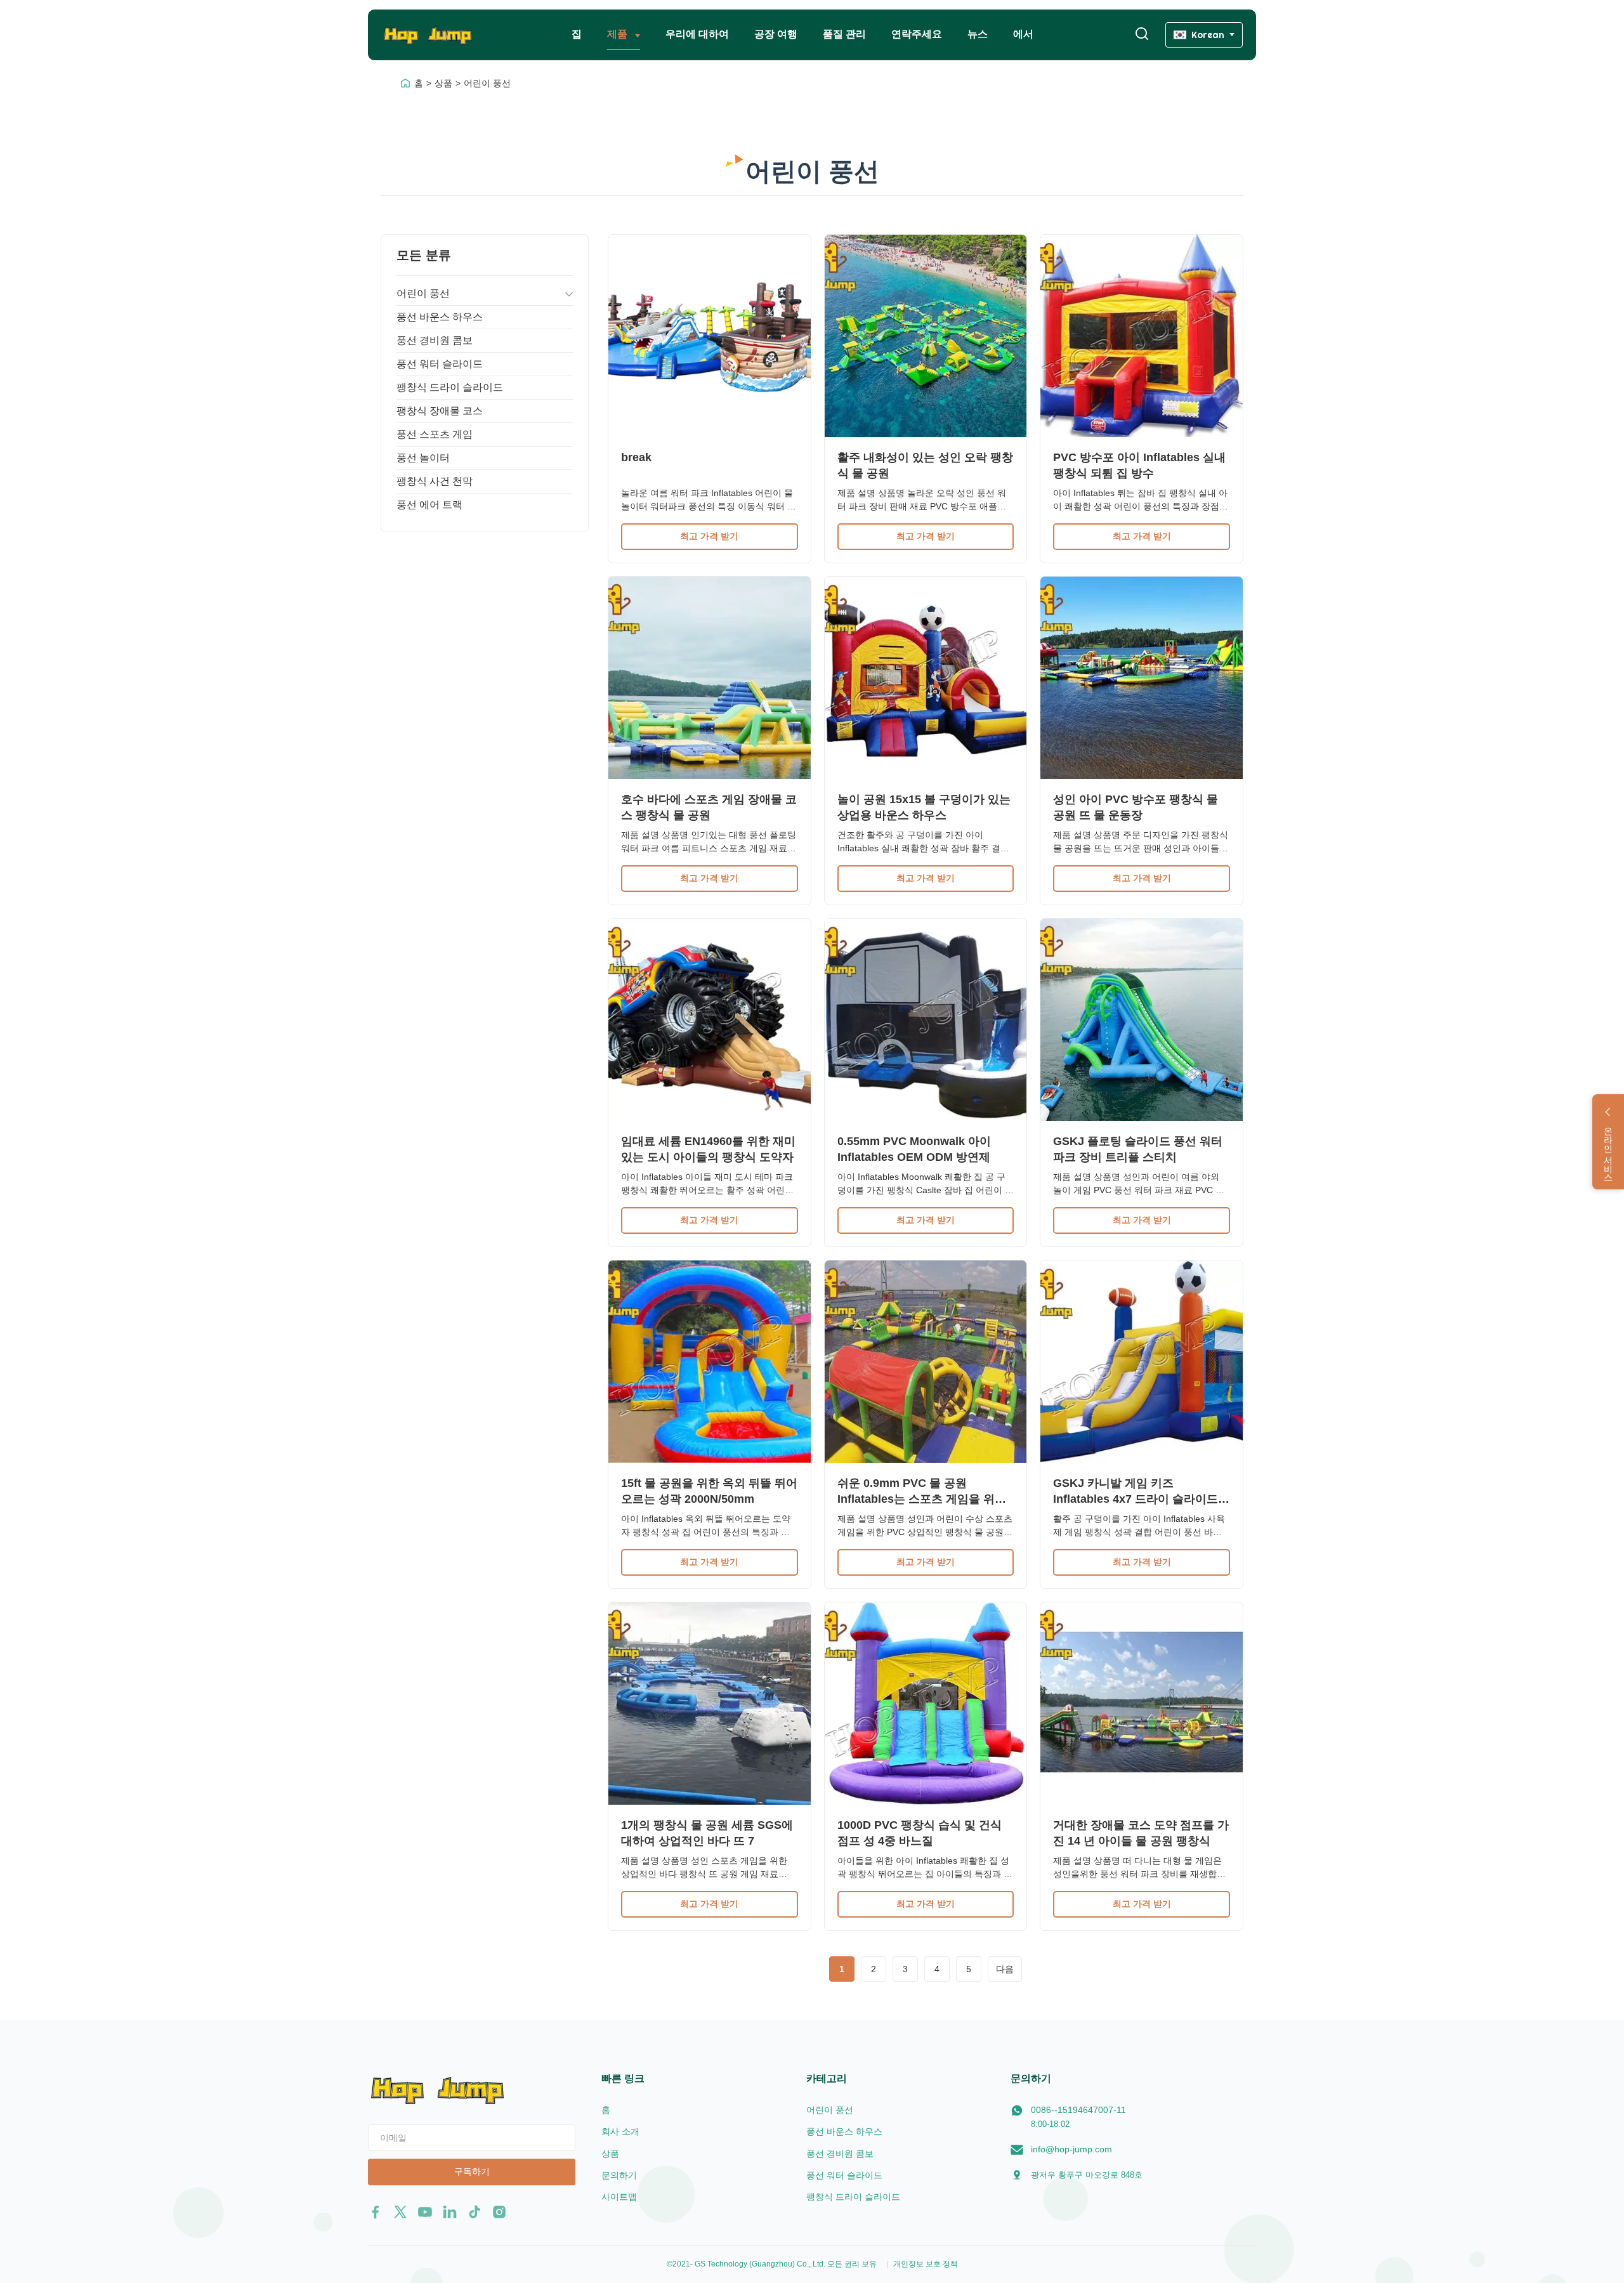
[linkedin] (450, 2212)
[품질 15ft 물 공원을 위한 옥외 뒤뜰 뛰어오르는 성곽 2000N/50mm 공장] (710, 1362)
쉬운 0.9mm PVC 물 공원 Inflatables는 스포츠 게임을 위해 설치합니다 (922, 1499)
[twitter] (400, 2212)
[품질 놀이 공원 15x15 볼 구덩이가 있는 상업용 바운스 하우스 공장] (926, 678)
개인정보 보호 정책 (926, 2264)
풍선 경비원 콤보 (435, 340)
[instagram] (499, 2212)
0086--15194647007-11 (1078, 2110)
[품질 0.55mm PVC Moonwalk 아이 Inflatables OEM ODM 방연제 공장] (926, 1020)
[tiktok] (475, 2212)
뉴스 (978, 34)
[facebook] (376, 2212)
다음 (1005, 1969)
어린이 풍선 (423, 293)
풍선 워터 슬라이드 (440, 364)
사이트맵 (619, 2197)
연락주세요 (917, 34)
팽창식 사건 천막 (435, 481)
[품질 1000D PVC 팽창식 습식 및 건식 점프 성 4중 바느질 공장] (926, 1704)
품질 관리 (844, 34)
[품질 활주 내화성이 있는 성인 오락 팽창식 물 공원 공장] (926, 336)
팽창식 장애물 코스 (440, 411)
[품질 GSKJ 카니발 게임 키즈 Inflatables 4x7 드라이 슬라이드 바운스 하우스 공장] (1142, 1362)
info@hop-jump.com (1071, 2149)
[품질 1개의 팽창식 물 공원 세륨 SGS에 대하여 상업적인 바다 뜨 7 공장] (710, 1704)
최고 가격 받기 (709, 536)
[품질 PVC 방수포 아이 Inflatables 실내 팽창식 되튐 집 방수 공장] (1142, 336)
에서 (1023, 34)
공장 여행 (776, 34)
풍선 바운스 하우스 (440, 317)
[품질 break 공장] (710, 336)
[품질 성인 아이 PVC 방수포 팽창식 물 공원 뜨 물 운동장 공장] (1142, 678)
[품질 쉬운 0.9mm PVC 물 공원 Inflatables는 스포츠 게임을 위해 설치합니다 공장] (926, 1362)
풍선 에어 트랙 (429, 505)
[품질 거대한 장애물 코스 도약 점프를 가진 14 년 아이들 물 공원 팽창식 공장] (1142, 1704)
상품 (443, 83)
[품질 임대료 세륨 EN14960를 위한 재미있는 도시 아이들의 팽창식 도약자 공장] (710, 1020)
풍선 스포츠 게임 (435, 434)
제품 (619, 34)
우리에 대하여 (697, 34)
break (636, 457)
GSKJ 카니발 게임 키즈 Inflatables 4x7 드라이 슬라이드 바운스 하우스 (1136, 1499)
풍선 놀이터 (423, 458)
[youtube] (425, 2212)
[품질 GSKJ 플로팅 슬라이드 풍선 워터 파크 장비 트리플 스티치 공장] (1142, 1020)
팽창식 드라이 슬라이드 (450, 387)
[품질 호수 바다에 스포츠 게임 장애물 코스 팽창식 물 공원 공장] (710, 678)
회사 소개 (620, 2131)
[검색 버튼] (1142, 35)
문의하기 (619, 2175)
